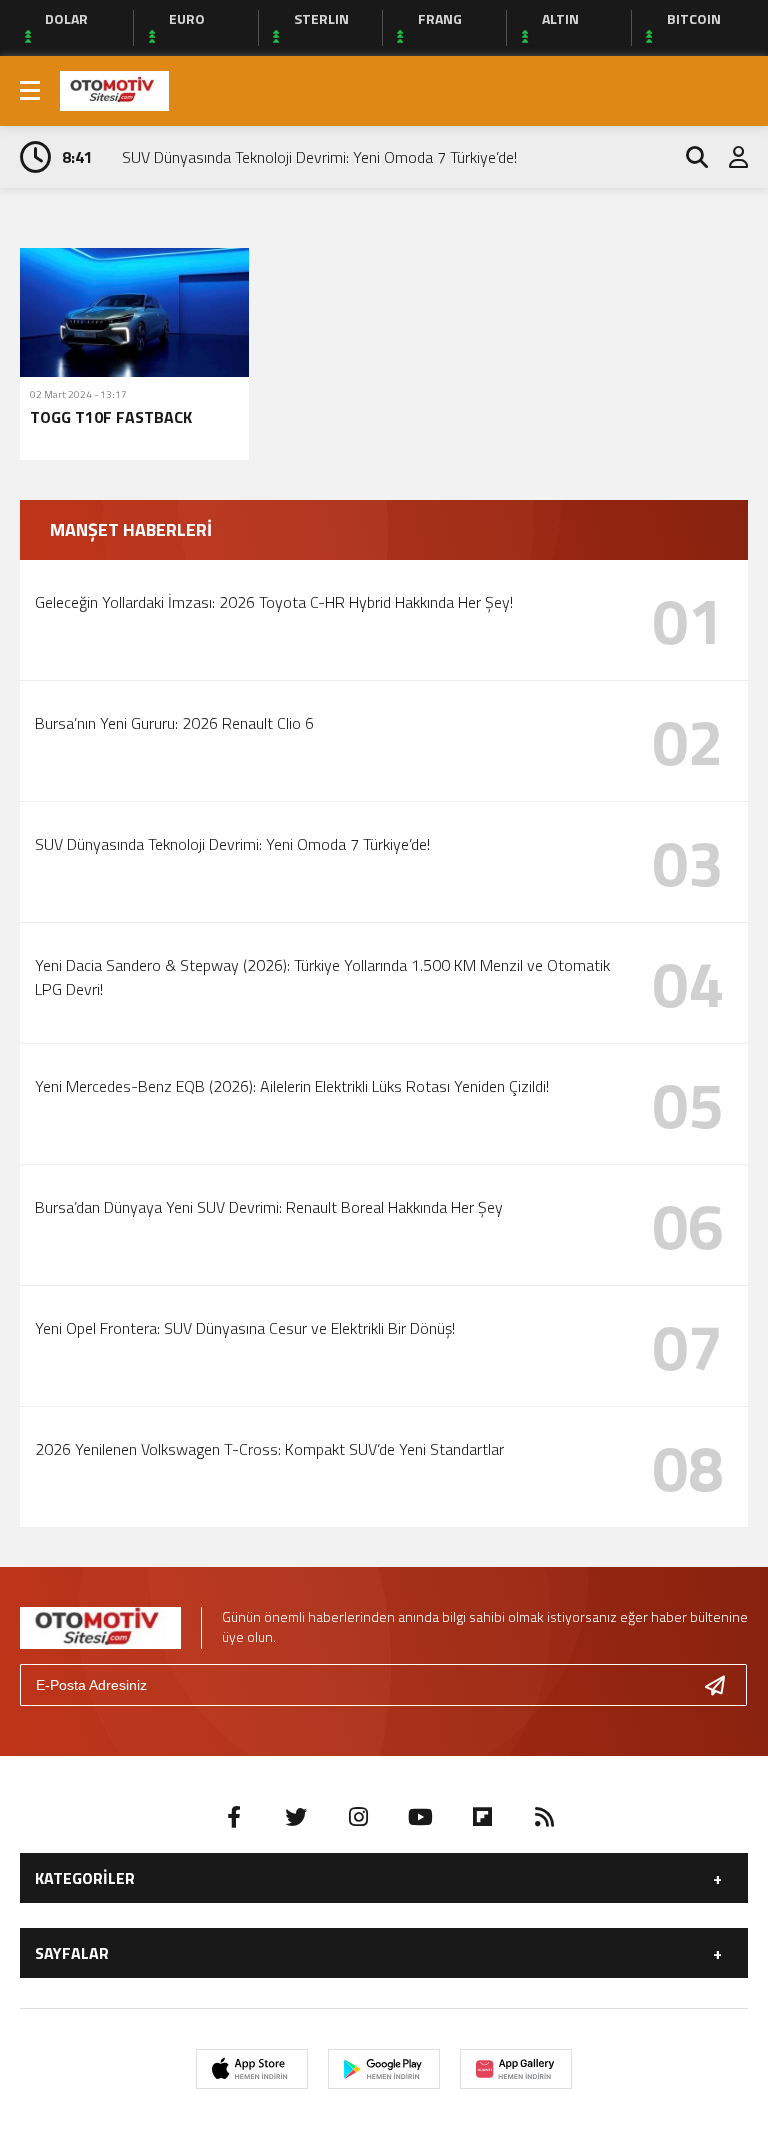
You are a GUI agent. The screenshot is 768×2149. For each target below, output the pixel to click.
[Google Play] (384, 2069)
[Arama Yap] (688, 157)
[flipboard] (482, 1817)
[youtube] (420, 1817)
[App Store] (252, 2069)
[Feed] (544, 1817)
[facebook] (234, 1817)
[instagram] (358, 1817)
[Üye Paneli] (728, 157)
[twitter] (296, 1817)
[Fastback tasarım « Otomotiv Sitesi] (114, 89)
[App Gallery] (516, 2069)
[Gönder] (723, 1685)
